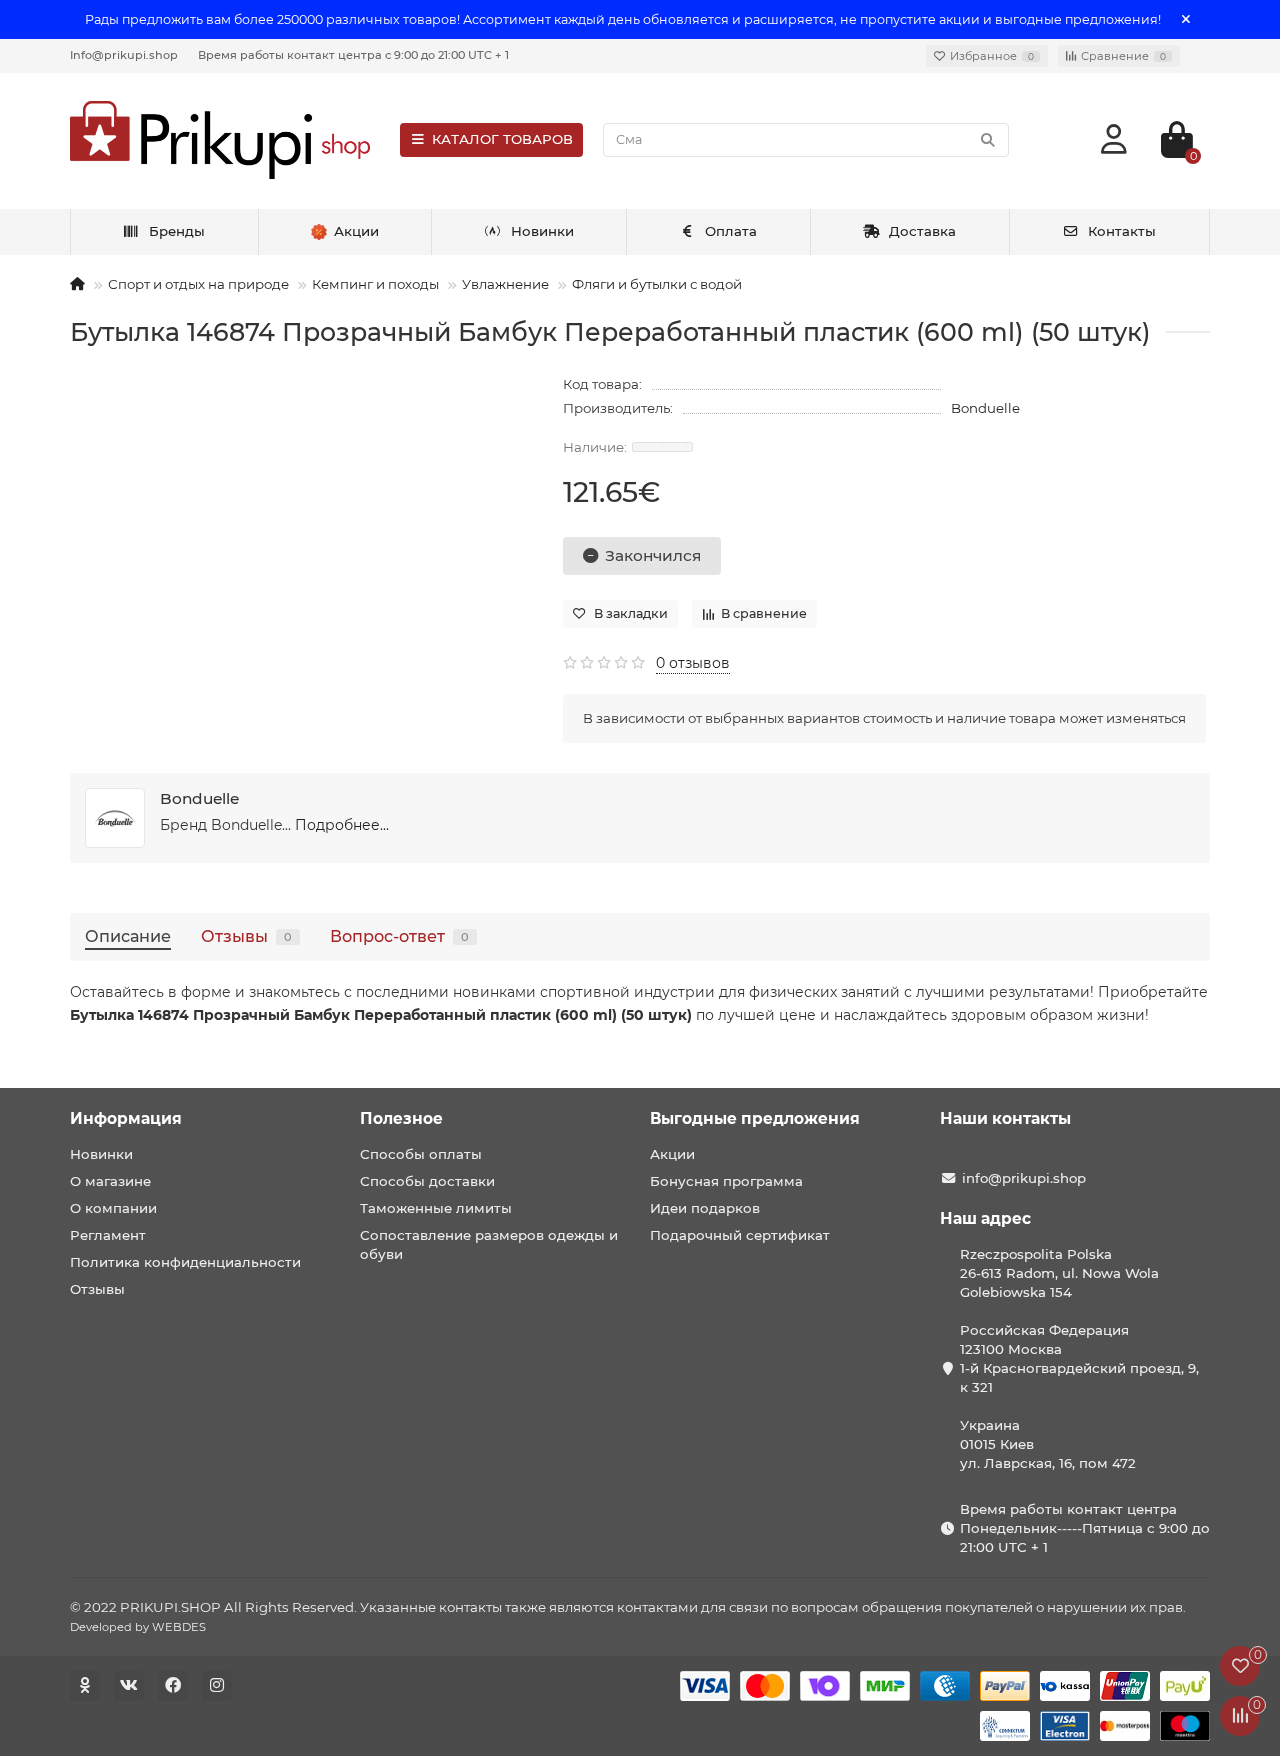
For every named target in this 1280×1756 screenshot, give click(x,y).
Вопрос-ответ (399, 936)
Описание (128, 936)
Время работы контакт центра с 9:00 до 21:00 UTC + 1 (353, 55)
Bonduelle (985, 408)
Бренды (177, 231)
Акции (672, 1154)
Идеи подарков (705, 1208)
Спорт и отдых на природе (198, 284)
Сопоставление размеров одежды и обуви (489, 1244)
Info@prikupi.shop (124, 55)
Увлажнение (505, 284)
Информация (126, 1118)
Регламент (108, 1235)
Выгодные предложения (755, 1118)
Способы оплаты (421, 1154)
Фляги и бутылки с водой (657, 284)
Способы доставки (427, 1181)
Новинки (542, 231)
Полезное (401, 1118)
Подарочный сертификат (740, 1235)
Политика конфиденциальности (185, 1262)
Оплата (731, 231)
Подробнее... (342, 825)
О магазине (110, 1181)
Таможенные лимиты (436, 1208)
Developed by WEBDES (138, 1627)
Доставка (922, 231)
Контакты (1122, 231)
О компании (113, 1208)
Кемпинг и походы (375, 284)
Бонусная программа (726, 1181)
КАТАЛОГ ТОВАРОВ (502, 139)
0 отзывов (693, 663)
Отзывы (246, 936)
